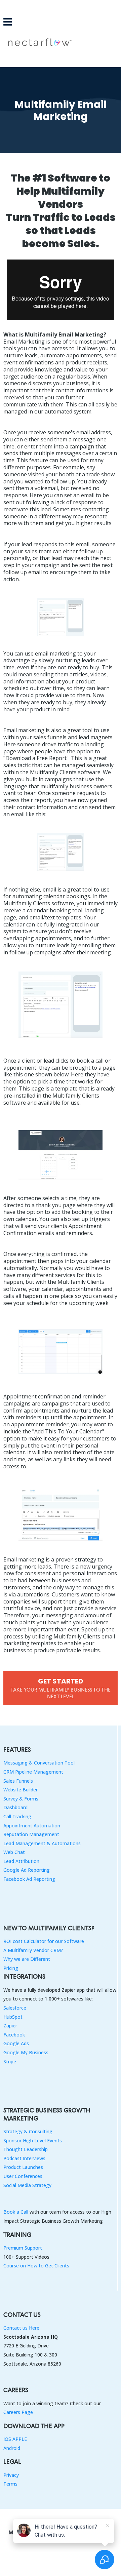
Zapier (10, 2026)
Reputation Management (31, 1834)
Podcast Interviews (24, 2158)
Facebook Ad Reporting (29, 1879)
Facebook (14, 2035)
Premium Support (23, 2248)
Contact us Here (21, 2328)
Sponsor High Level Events (33, 2141)
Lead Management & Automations (42, 1843)
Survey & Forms (21, 1799)
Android (12, 2448)
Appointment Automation (32, 1826)
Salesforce (15, 2008)
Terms (10, 2484)
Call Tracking (17, 1816)
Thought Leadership (26, 2149)
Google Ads (16, 2043)
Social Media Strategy (27, 2185)
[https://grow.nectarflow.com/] (61, 42)
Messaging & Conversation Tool (39, 1763)
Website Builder (21, 1790)
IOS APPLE (15, 2439)
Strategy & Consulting (28, 2131)
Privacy (11, 2475)
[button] (8, 23)
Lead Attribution (21, 1861)
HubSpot (13, 2017)
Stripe (10, 2062)
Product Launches (23, 2167)
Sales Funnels (18, 1781)
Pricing (11, 1968)
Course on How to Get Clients (36, 2266)
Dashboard (15, 1807)
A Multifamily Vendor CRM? (33, 1950)
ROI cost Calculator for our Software (44, 1941)
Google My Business (26, 2052)
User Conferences (23, 2176)
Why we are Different (27, 1959)
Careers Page (18, 2412)
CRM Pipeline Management (33, 1772)
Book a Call (16, 2212)
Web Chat (14, 1852)
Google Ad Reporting (27, 1870)
